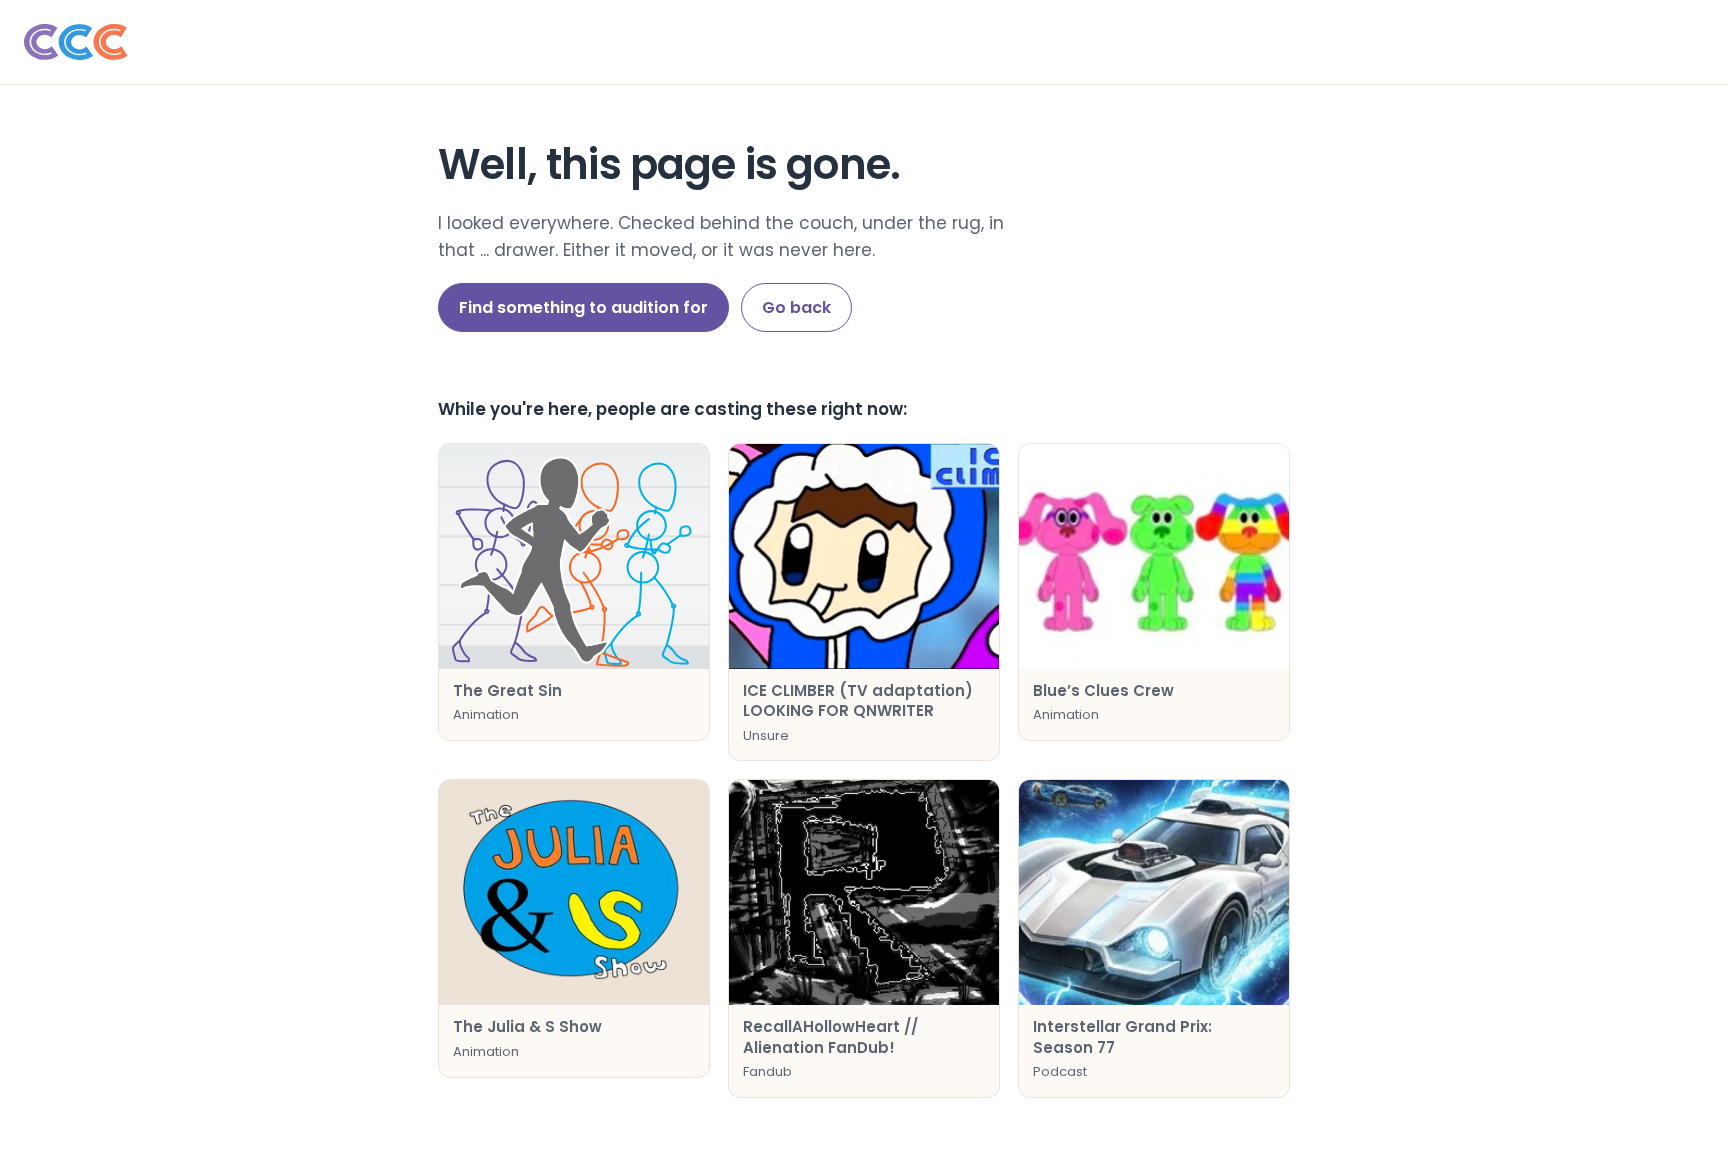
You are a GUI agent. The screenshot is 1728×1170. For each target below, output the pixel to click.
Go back (796, 307)
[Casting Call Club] (864, 42)
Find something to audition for (583, 307)
